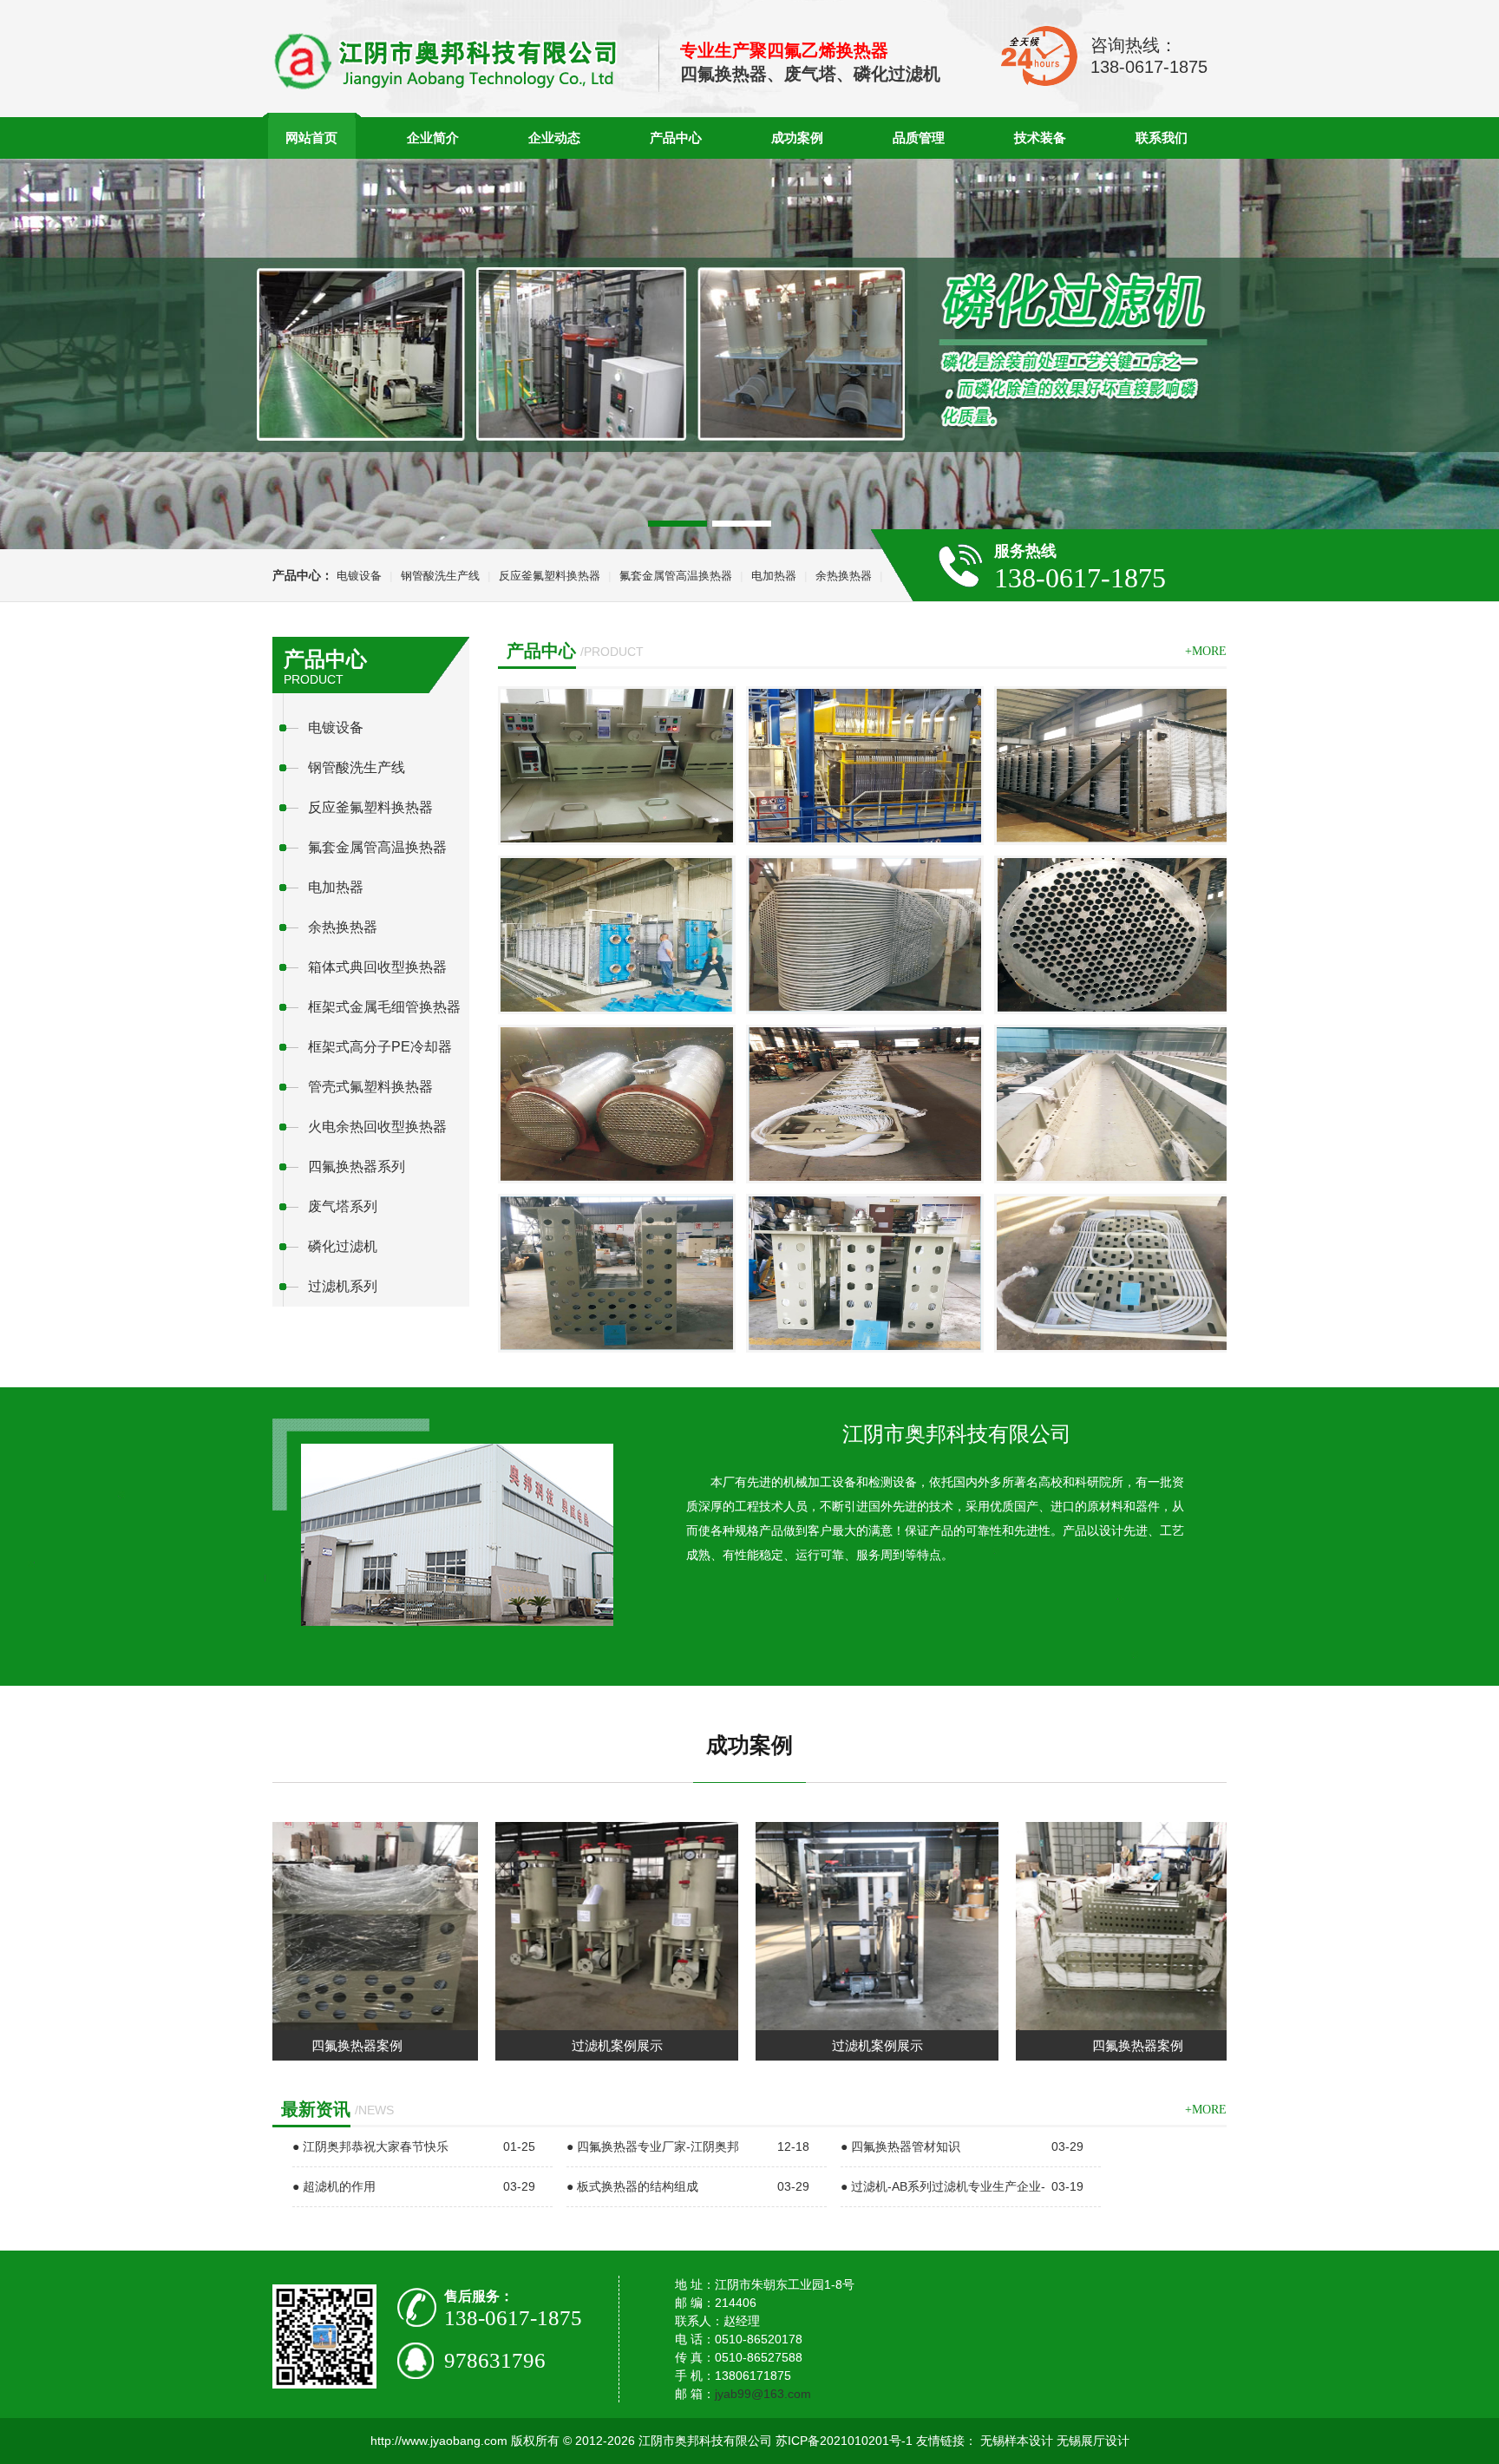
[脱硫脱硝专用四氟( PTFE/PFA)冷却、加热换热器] (1113, 766)
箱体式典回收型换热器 (377, 967)
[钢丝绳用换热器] (865, 1273)
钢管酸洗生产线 (440, 576)
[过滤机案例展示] (526, 2025)
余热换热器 (844, 576)
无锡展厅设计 (1093, 2441)
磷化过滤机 (343, 1246)
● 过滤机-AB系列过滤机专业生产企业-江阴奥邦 (943, 2206)
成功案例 (797, 138)
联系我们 (1162, 138)
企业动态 (554, 138)
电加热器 (774, 576)
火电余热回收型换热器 (377, 1127)
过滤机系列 (343, 1286)
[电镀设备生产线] (617, 766)
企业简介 (433, 138)
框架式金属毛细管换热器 (384, 1007)
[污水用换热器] (1113, 1273)
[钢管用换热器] (865, 1104)
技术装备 (1040, 138)
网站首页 (311, 138)
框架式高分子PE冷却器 (380, 1047)
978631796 (495, 2360)
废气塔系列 (343, 1206)
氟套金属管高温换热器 (676, 576)
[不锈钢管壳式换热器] (865, 935)
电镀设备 (359, 576)
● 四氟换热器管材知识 (900, 2146)
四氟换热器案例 (1047, 2045)
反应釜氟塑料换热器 (550, 576)
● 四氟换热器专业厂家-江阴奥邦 (653, 2146)
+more (1206, 651)
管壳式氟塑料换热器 (370, 1087)
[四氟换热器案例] (1046, 2025)
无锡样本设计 (1017, 2441)
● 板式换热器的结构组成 (632, 2186)
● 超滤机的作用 (334, 2186)
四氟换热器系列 (357, 1166)
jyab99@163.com (763, 2394)
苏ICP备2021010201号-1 (844, 2441)
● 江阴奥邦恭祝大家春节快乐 (370, 2146)
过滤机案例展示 (526, 2045)
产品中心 (676, 138)
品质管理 (919, 138)
